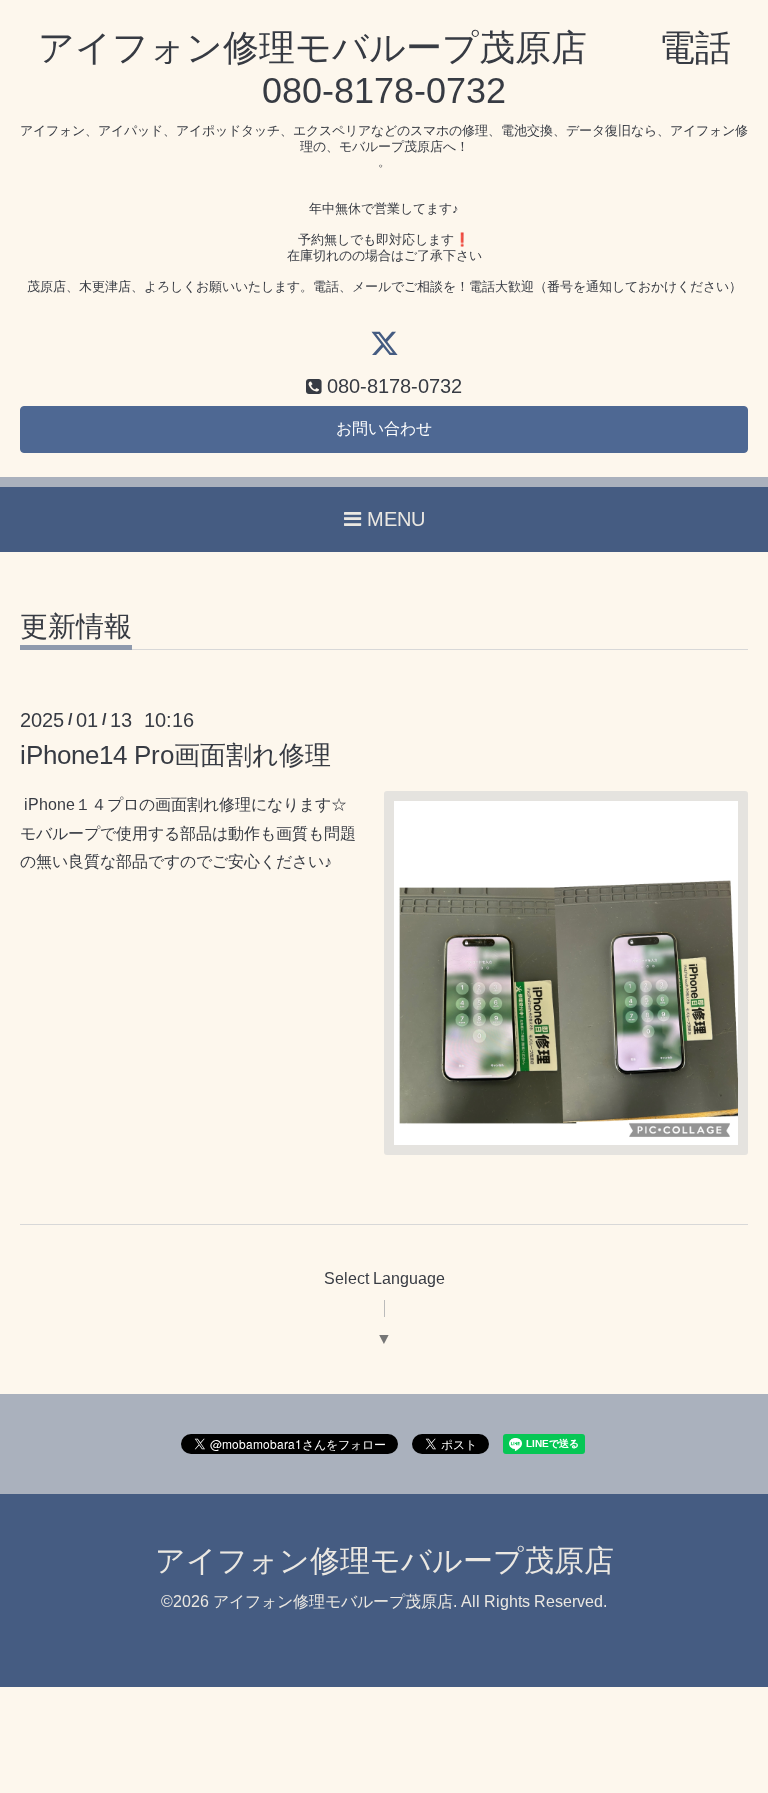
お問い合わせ (384, 428)
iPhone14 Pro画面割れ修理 (175, 755)
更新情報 (76, 627)
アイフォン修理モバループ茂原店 (384, 1560)
